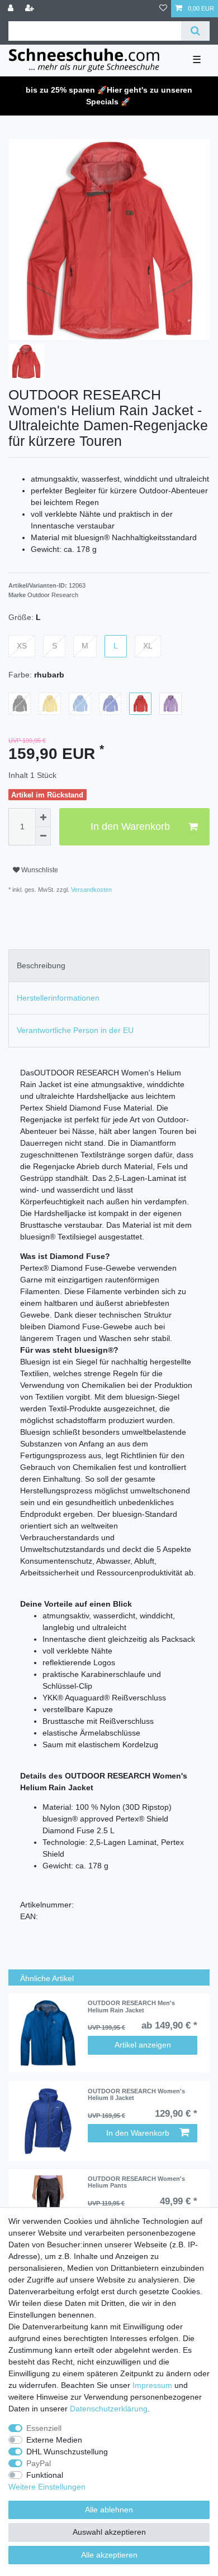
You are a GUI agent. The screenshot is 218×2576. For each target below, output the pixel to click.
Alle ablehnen (109, 2510)
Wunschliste (39, 870)
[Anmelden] (12, 9)
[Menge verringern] (43, 837)
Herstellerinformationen (58, 998)
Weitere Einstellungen (47, 2487)
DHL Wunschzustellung (67, 2452)
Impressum (152, 2385)
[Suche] (195, 31)
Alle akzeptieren (109, 2555)
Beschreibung (41, 965)
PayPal (39, 2463)
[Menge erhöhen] (43, 818)
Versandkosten (91, 890)
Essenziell (44, 2428)
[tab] (109, 966)
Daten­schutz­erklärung (109, 2409)
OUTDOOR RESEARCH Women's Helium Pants (136, 2182)
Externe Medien (54, 2440)
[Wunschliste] (163, 9)
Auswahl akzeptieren (109, 2532)
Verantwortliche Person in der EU (75, 1030)
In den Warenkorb (130, 826)
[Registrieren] (31, 9)
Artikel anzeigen (143, 2045)
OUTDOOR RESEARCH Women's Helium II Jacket (136, 2094)
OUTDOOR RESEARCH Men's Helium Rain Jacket (131, 2006)
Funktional (45, 2475)
